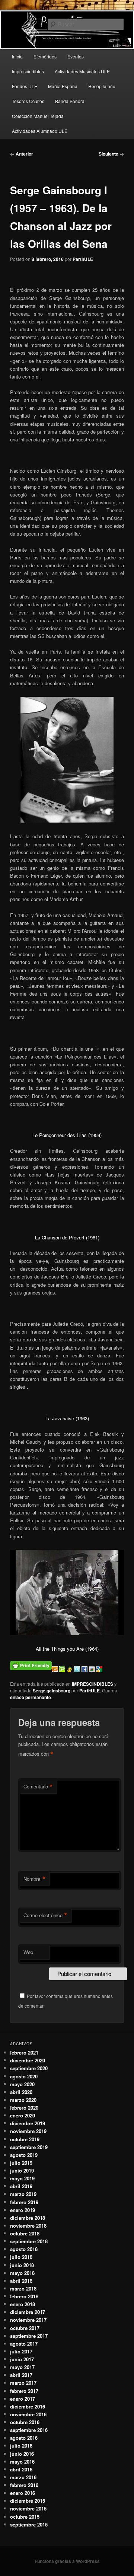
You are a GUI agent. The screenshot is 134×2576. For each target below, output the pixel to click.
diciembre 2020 (28, 2060)
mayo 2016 (22, 2462)
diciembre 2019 (28, 2123)
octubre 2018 (25, 2233)
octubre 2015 (25, 2517)
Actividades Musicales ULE (82, 71)
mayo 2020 (22, 2084)
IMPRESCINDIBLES (92, 1684)
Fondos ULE (25, 86)
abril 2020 (21, 2092)
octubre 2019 (25, 2139)
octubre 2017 (25, 2328)
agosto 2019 (24, 2155)
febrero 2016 (24, 2485)
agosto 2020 (24, 2076)
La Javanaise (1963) (67, 1418)
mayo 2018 (22, 2273)
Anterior (22, 154)
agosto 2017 (24, 2344)
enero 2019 (23, 2210)
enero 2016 (23, 2493)
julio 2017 (21, 2351)
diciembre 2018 (28, 2218)
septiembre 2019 (29, 2147)
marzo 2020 (23, 2100)
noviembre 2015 (28, 2508)
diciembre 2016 (28, 2406)
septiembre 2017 (29, 2336)
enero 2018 (23, 2304)
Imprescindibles (28, 71)
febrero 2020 (24, 2108)
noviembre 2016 (28, 2414)
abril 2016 (21, 2469)
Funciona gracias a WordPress (67, 2561)
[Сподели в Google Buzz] (93, 1670)
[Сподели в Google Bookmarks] (99, 1670)
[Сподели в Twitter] (78, 1670)
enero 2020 (23, 2115)
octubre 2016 (25, 2422)
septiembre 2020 (29, 2068)
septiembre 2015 (29, 2524)
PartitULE (83, 259)
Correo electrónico (45, 1915)
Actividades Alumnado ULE (40, 131)
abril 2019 (21, 2186)
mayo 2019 (22, 2178)
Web (28, 1952)
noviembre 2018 (28, 2226)
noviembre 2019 (28, 2131)
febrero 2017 (24, 2391)
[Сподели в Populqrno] (63, 1670)
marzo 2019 (23, 2194)
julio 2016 (21, 2446)
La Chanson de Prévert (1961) (67, 1237)
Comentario (38, 1787)
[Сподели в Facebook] (85, 1670)
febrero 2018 (24, 2296)
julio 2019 (21, 2163)
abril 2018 (21, 2281)
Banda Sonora (70, 101)
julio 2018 (21, 2257)
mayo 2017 (22, 2367)
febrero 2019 (24, 2202)
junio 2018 (22, 2265)
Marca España (63, 86)
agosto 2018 (24, 2249)
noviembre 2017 (28, 2320)
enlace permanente (31, 1697)
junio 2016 (22, 2454)
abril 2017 (21, 2375)
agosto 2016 (24, 2438)
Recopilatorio (102, 86)
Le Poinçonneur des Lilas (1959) (67, 1135)
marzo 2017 (23, 2383)
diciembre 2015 (28, 2501)
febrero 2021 (24, 2052)
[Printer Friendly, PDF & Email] (31, 1664)
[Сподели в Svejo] (70, 1670)
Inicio (17, 56)
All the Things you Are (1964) (67, 1649)
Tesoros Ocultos (28, 101)
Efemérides (45, 56)
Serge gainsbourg (52, 1691)
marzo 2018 (23, 2288)
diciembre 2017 (28, 2312)
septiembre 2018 (29, 2241)
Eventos (76, 56)
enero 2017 (23, 2399)
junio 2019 (22, 2170)
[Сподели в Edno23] (55, 1670)
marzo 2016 (23, 2477)
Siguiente (111, 154)
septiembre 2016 (29, 2430)
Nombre (35, 1879)
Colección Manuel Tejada (38, 116)
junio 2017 (22, 2359)
